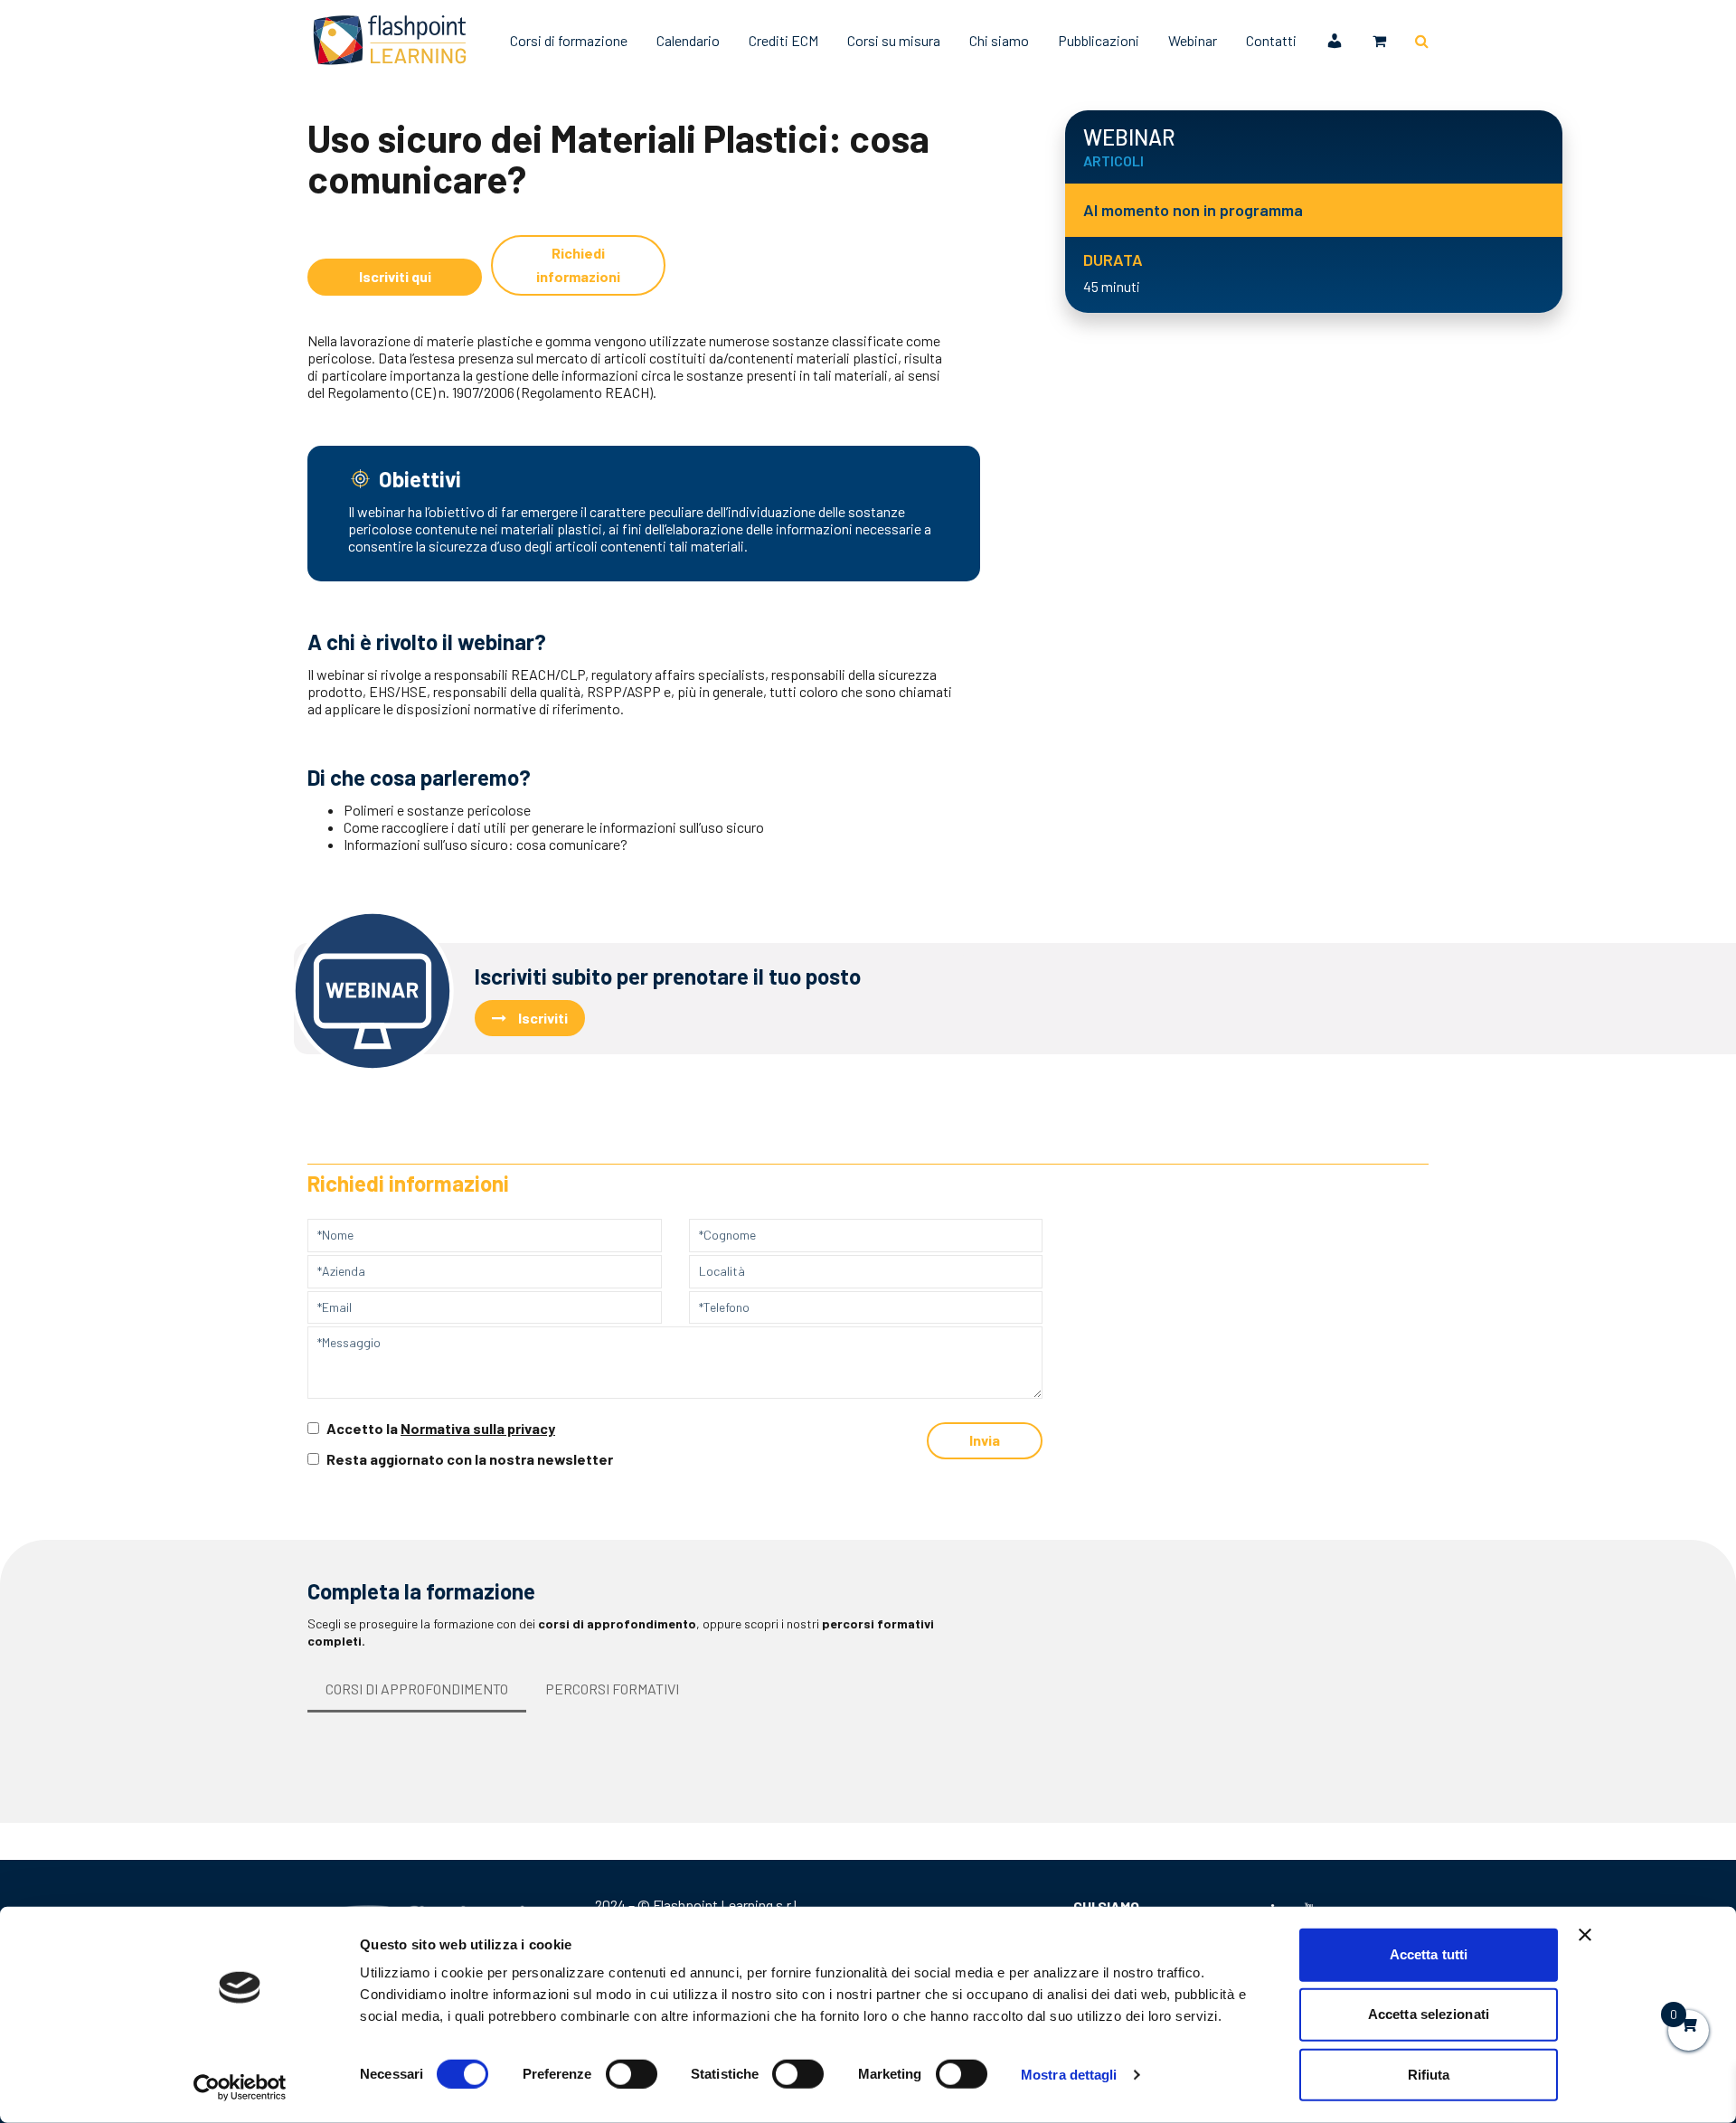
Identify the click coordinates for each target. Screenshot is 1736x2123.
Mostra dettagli (1069, 2075)
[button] (1379, 41)
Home (323, 95)
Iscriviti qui (395, 276)
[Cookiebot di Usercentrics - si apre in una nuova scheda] (240, 2088)
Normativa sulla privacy (478, 1428)
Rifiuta (1429, 2074)
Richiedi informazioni (578, 264)
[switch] (632, 2074)
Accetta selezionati (1429, 2014)
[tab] (417, 1690)
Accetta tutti (1429, 1954)
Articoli (377, 95)
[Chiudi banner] (1585, 1935)
